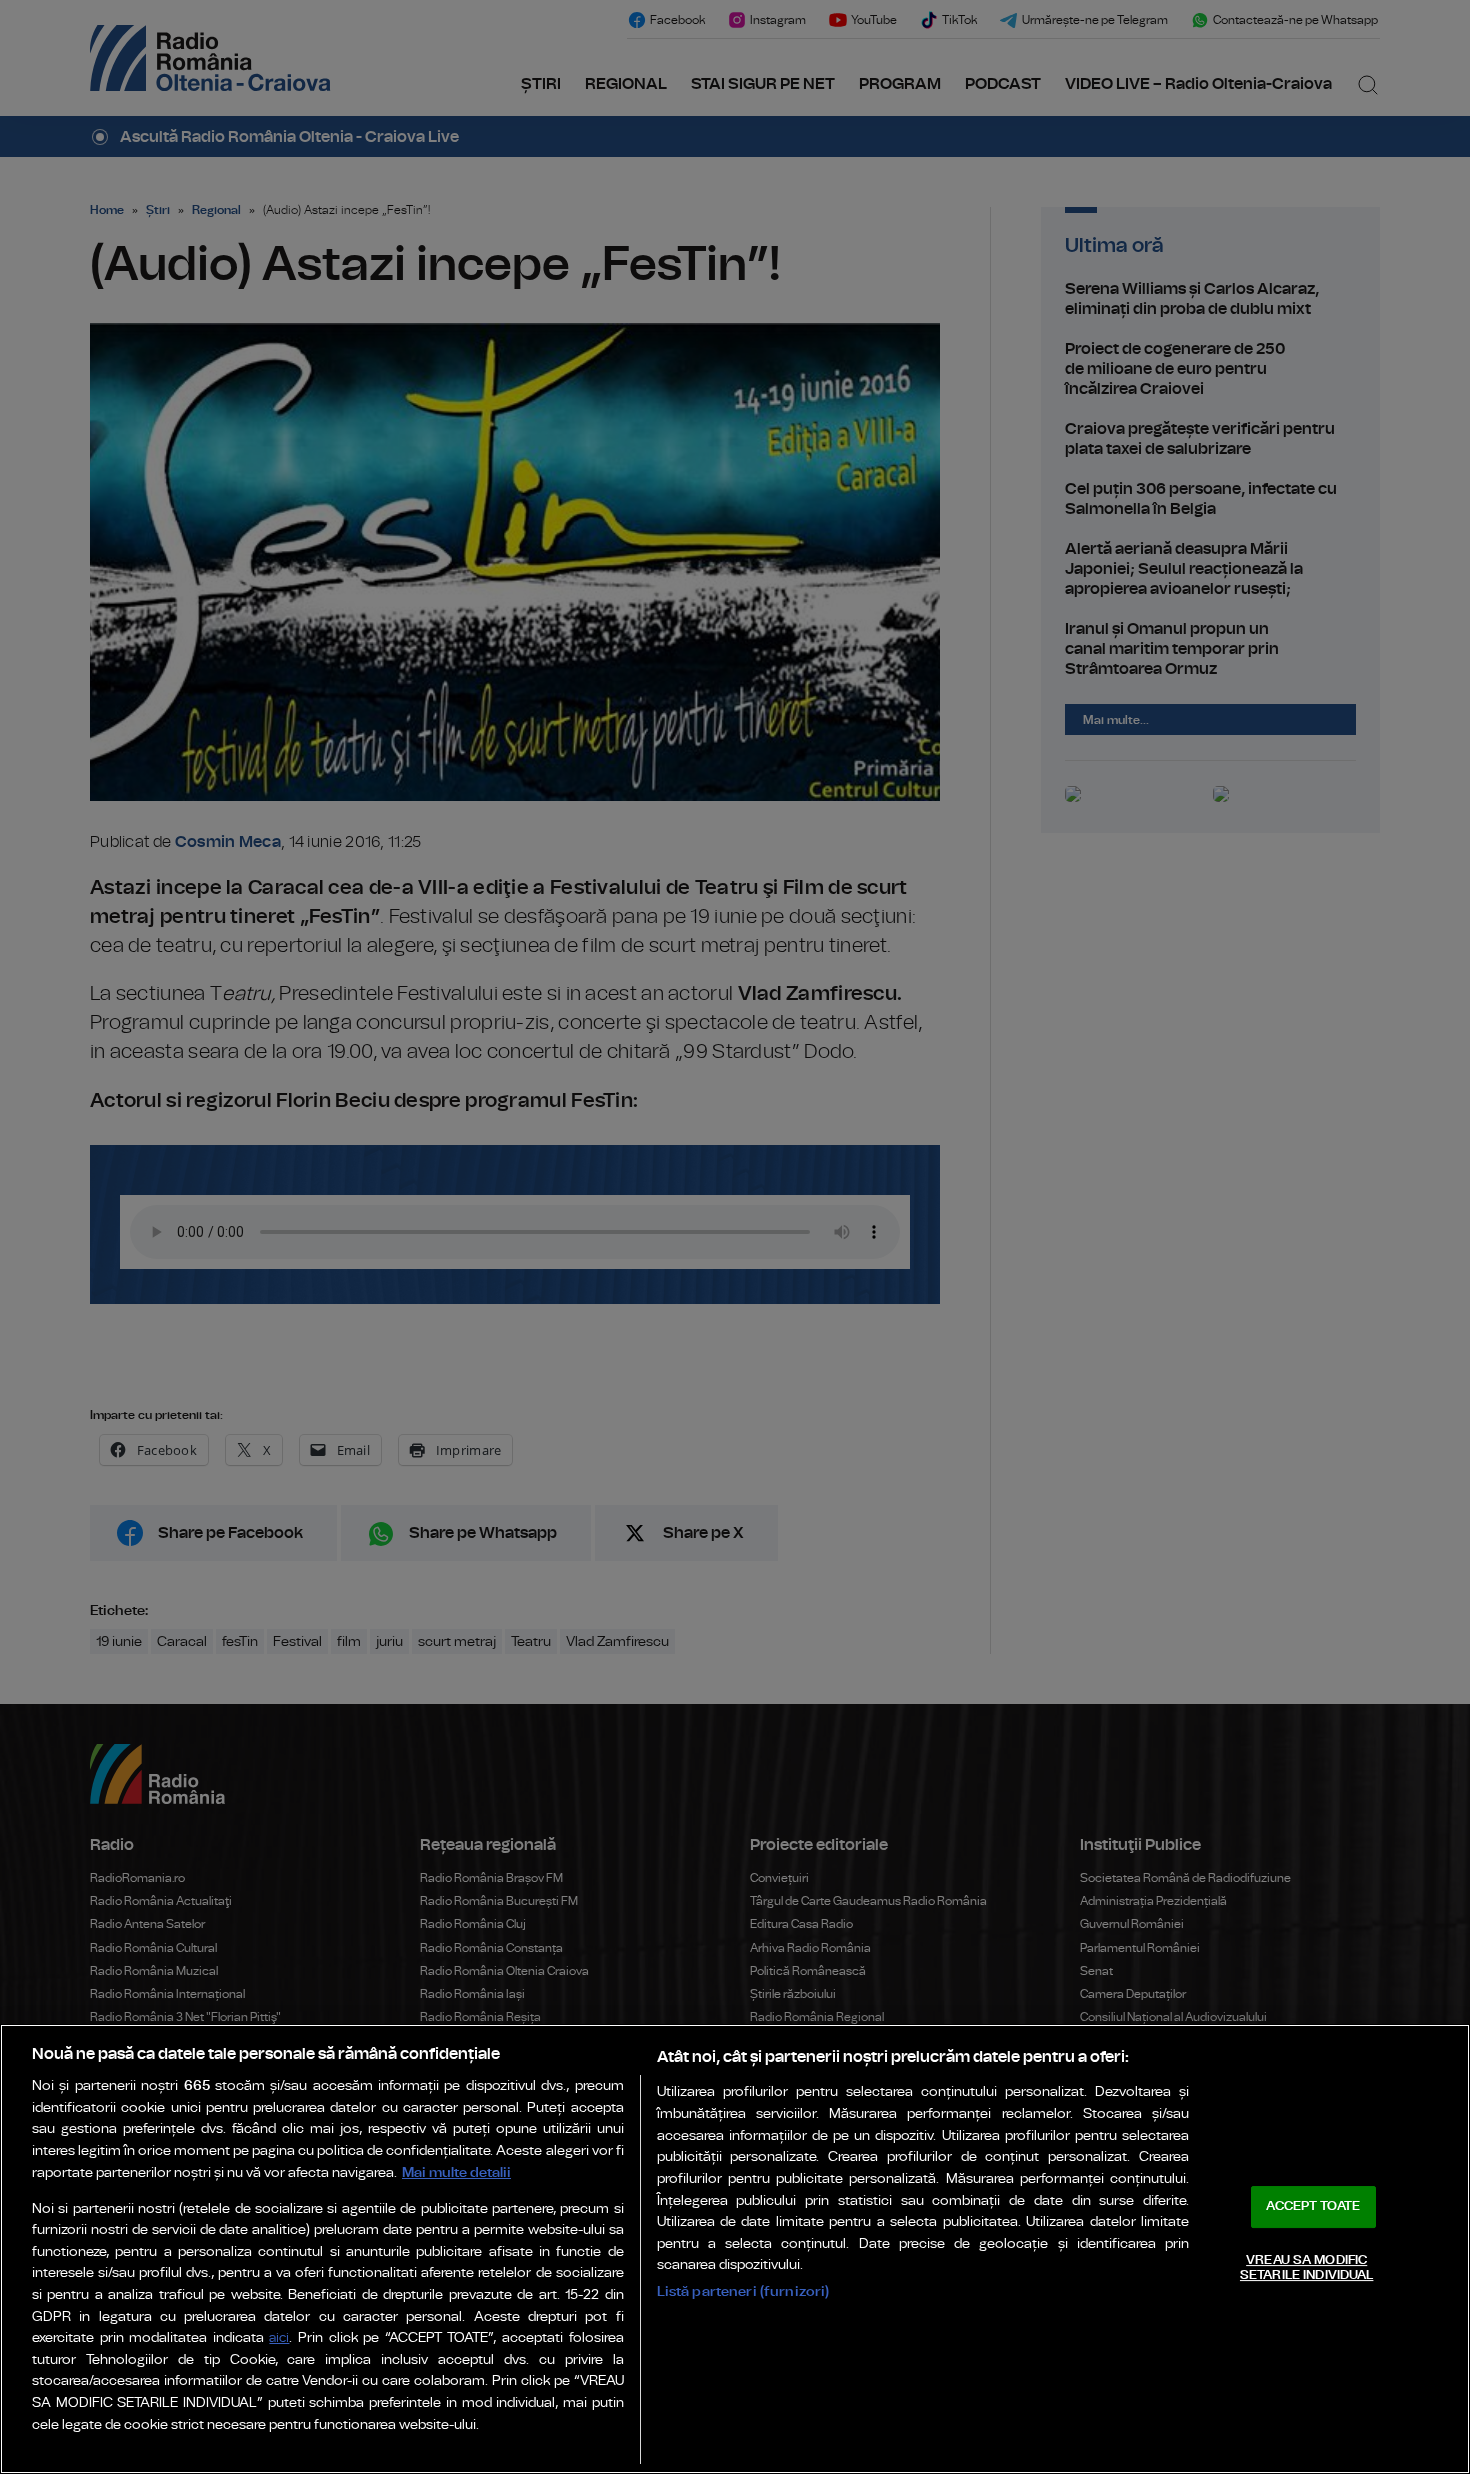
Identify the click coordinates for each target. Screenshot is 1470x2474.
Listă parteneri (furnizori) (743, 2291)
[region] (735, 2249)
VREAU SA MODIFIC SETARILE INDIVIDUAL (1306, 2268)
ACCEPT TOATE (1313, 2206)
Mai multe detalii (456, 2172)
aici (279, 2338)
